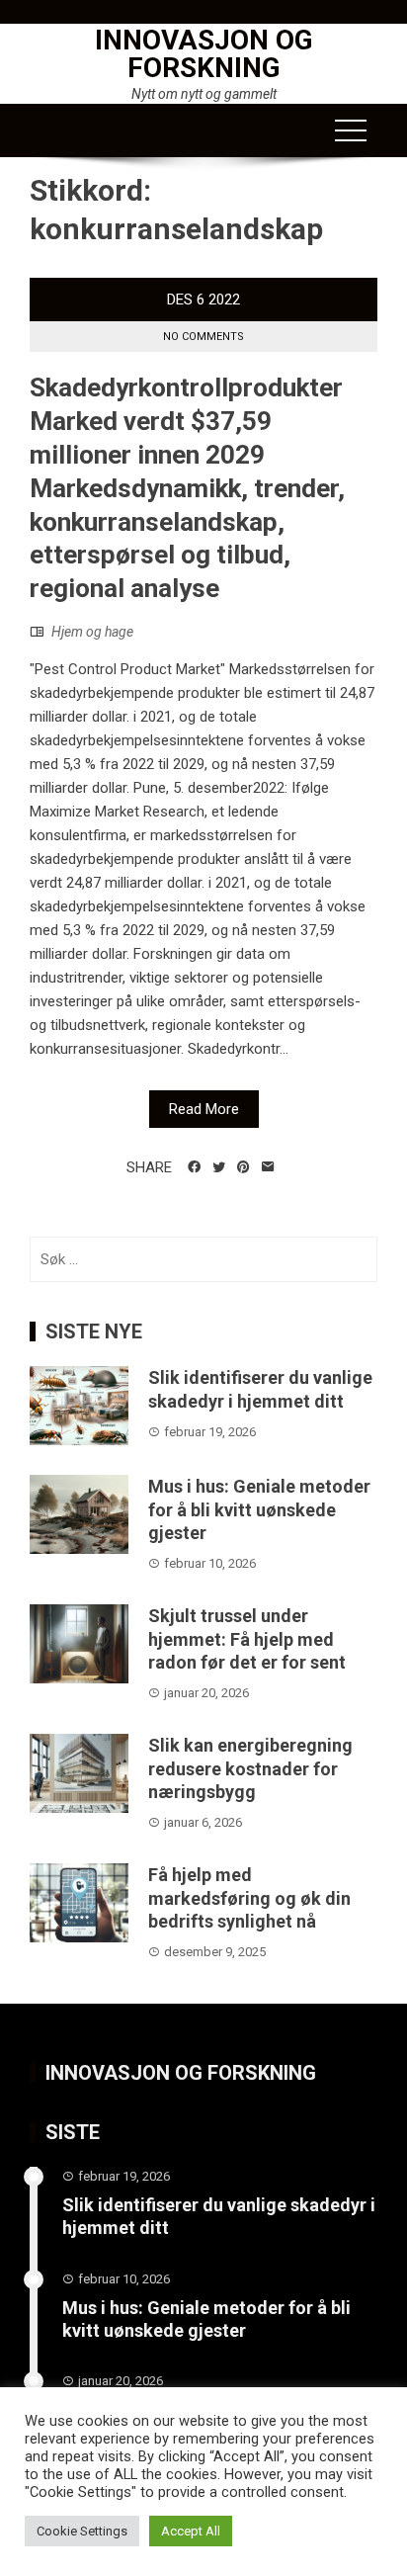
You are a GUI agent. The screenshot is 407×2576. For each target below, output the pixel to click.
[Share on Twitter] (219, 1167)
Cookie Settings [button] (82, 2531)
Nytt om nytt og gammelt (204, 94)
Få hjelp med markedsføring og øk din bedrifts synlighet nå (249, 1898)
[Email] (268, 1167)
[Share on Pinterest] (244, 1167)
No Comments (203, 337)
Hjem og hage (92, 632)
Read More (204, 1109)
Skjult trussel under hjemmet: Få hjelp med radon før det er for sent (247, 1639)
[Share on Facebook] (194, 1167)
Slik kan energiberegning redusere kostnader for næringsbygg (250, 1768)
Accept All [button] (191, 2531)
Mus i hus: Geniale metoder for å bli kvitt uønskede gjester (259, 1509)
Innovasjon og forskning (204, 54)
